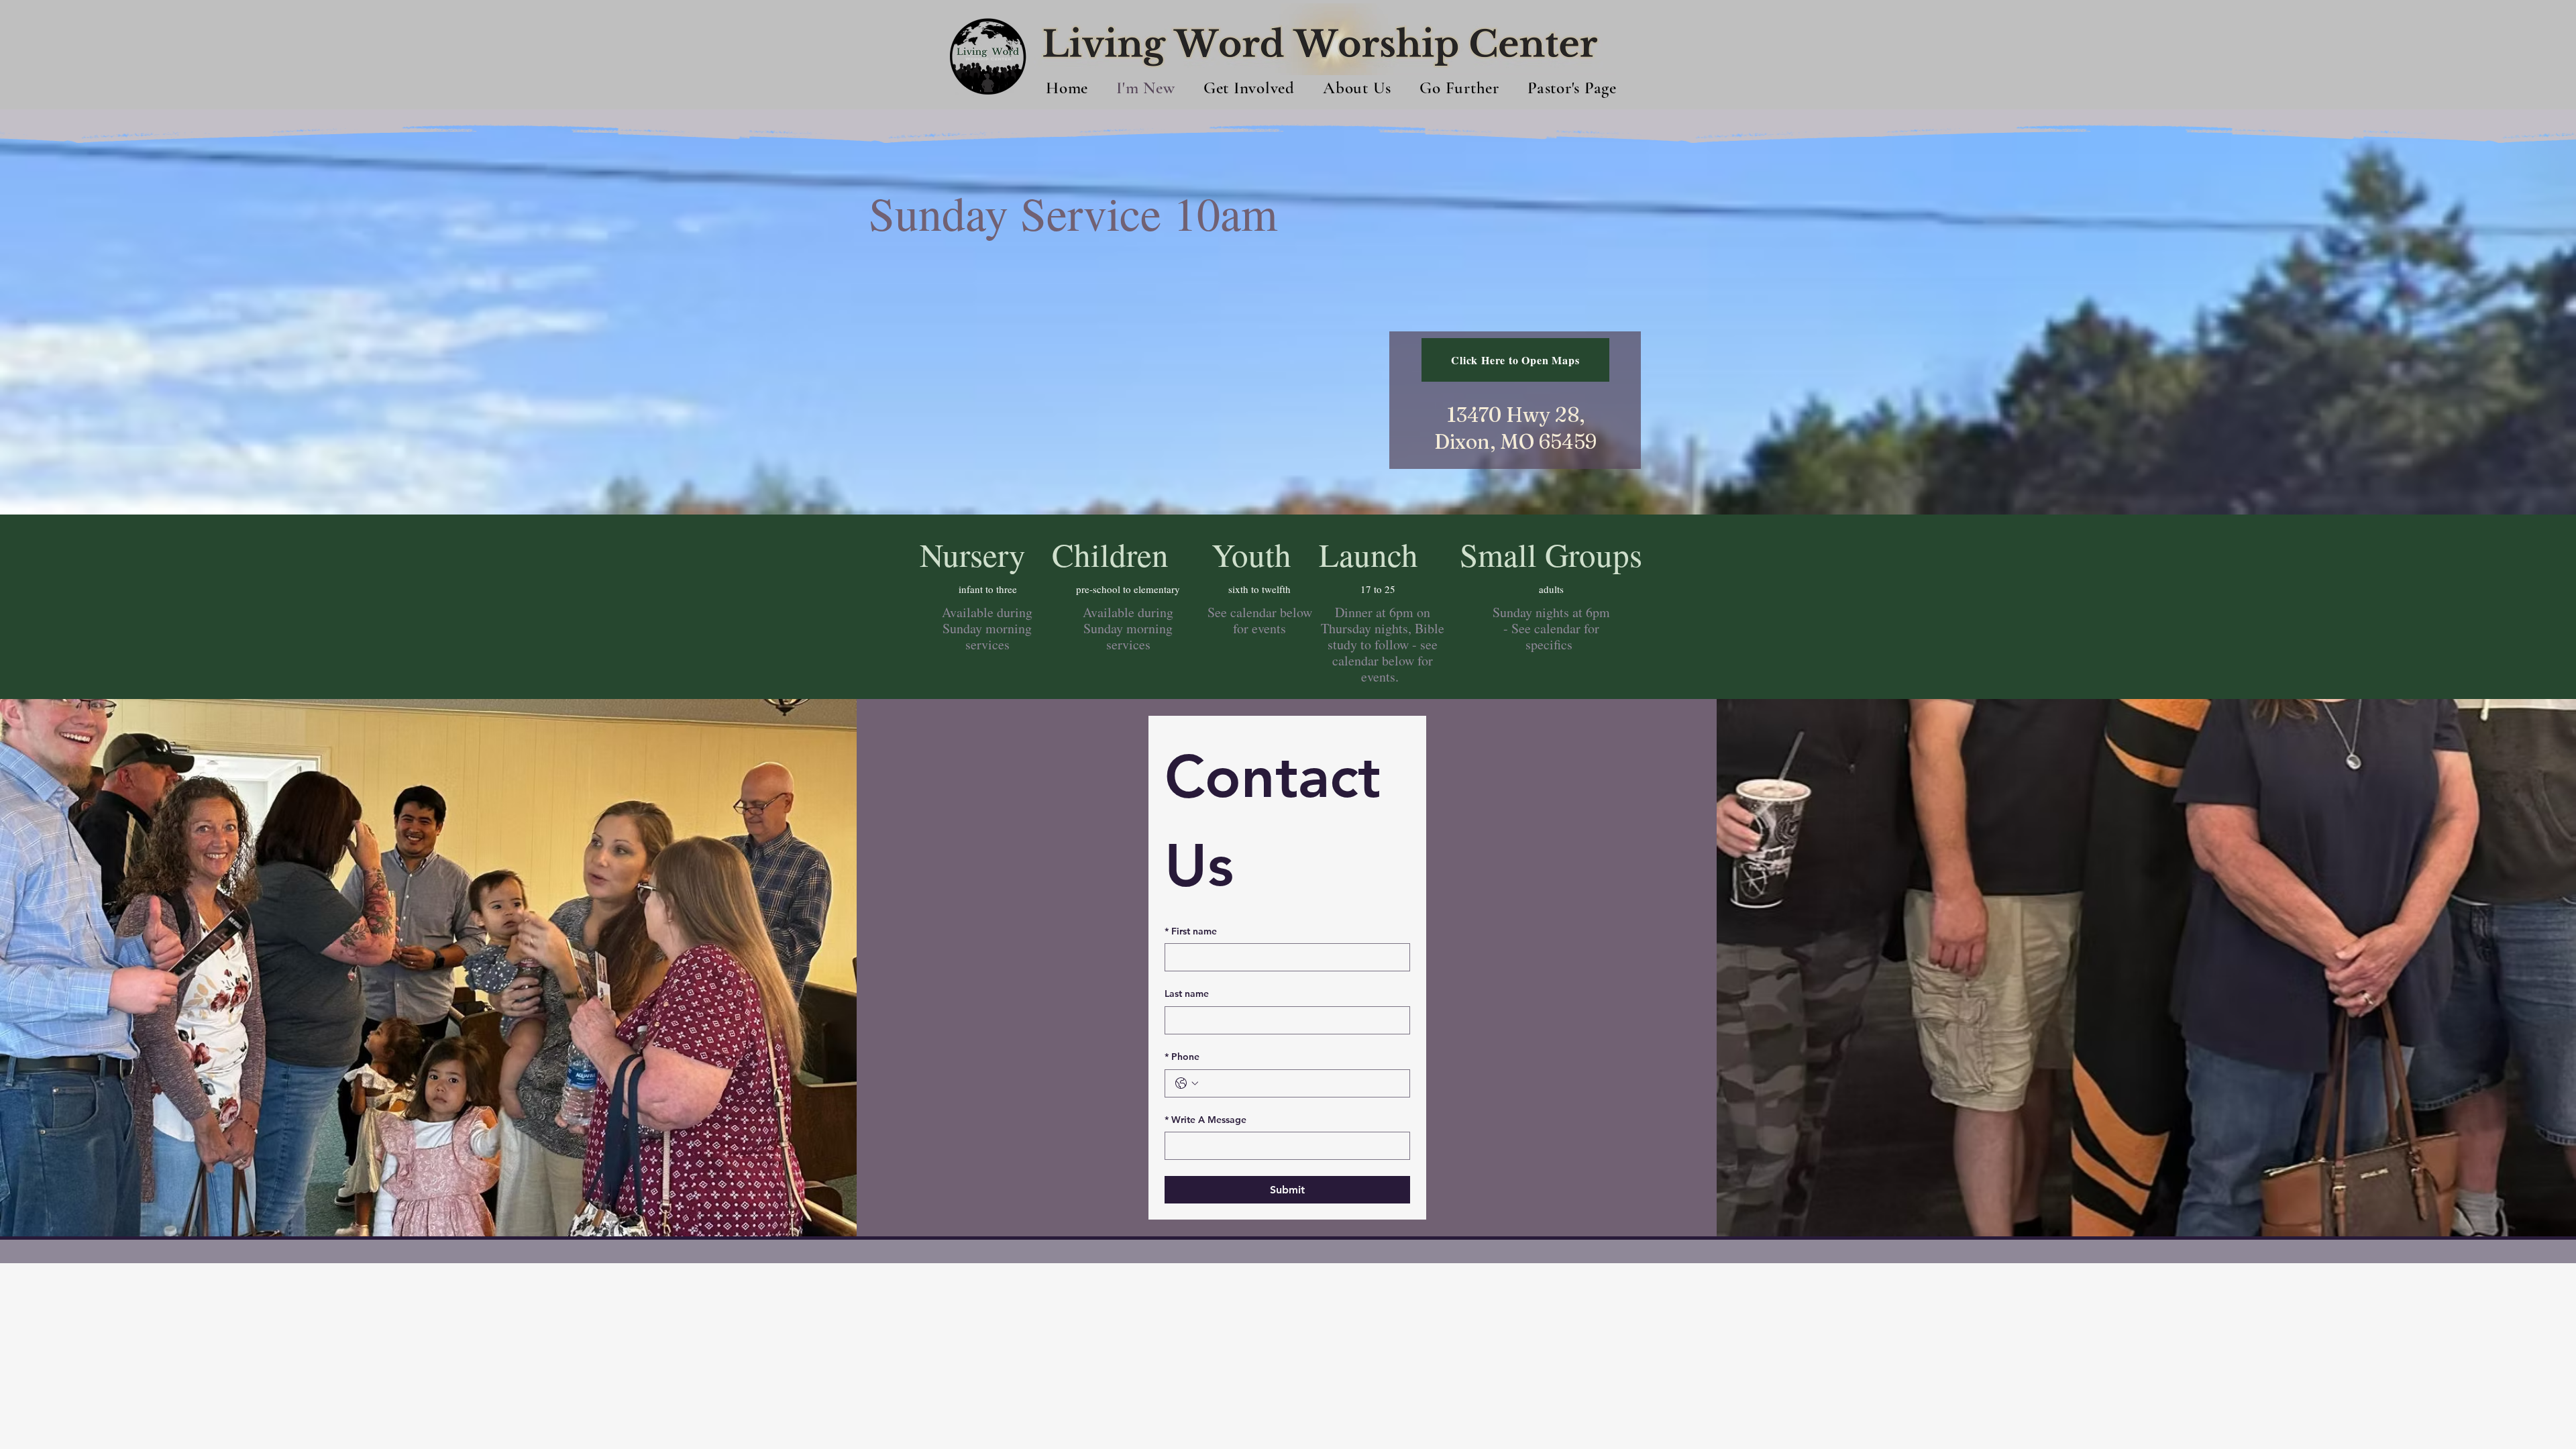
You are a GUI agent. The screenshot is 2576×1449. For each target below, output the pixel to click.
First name (1191, 931)
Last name (1187, 994)
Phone (1182, 1057)
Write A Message (1205, 1120)
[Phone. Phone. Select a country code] (1187, 1083)
